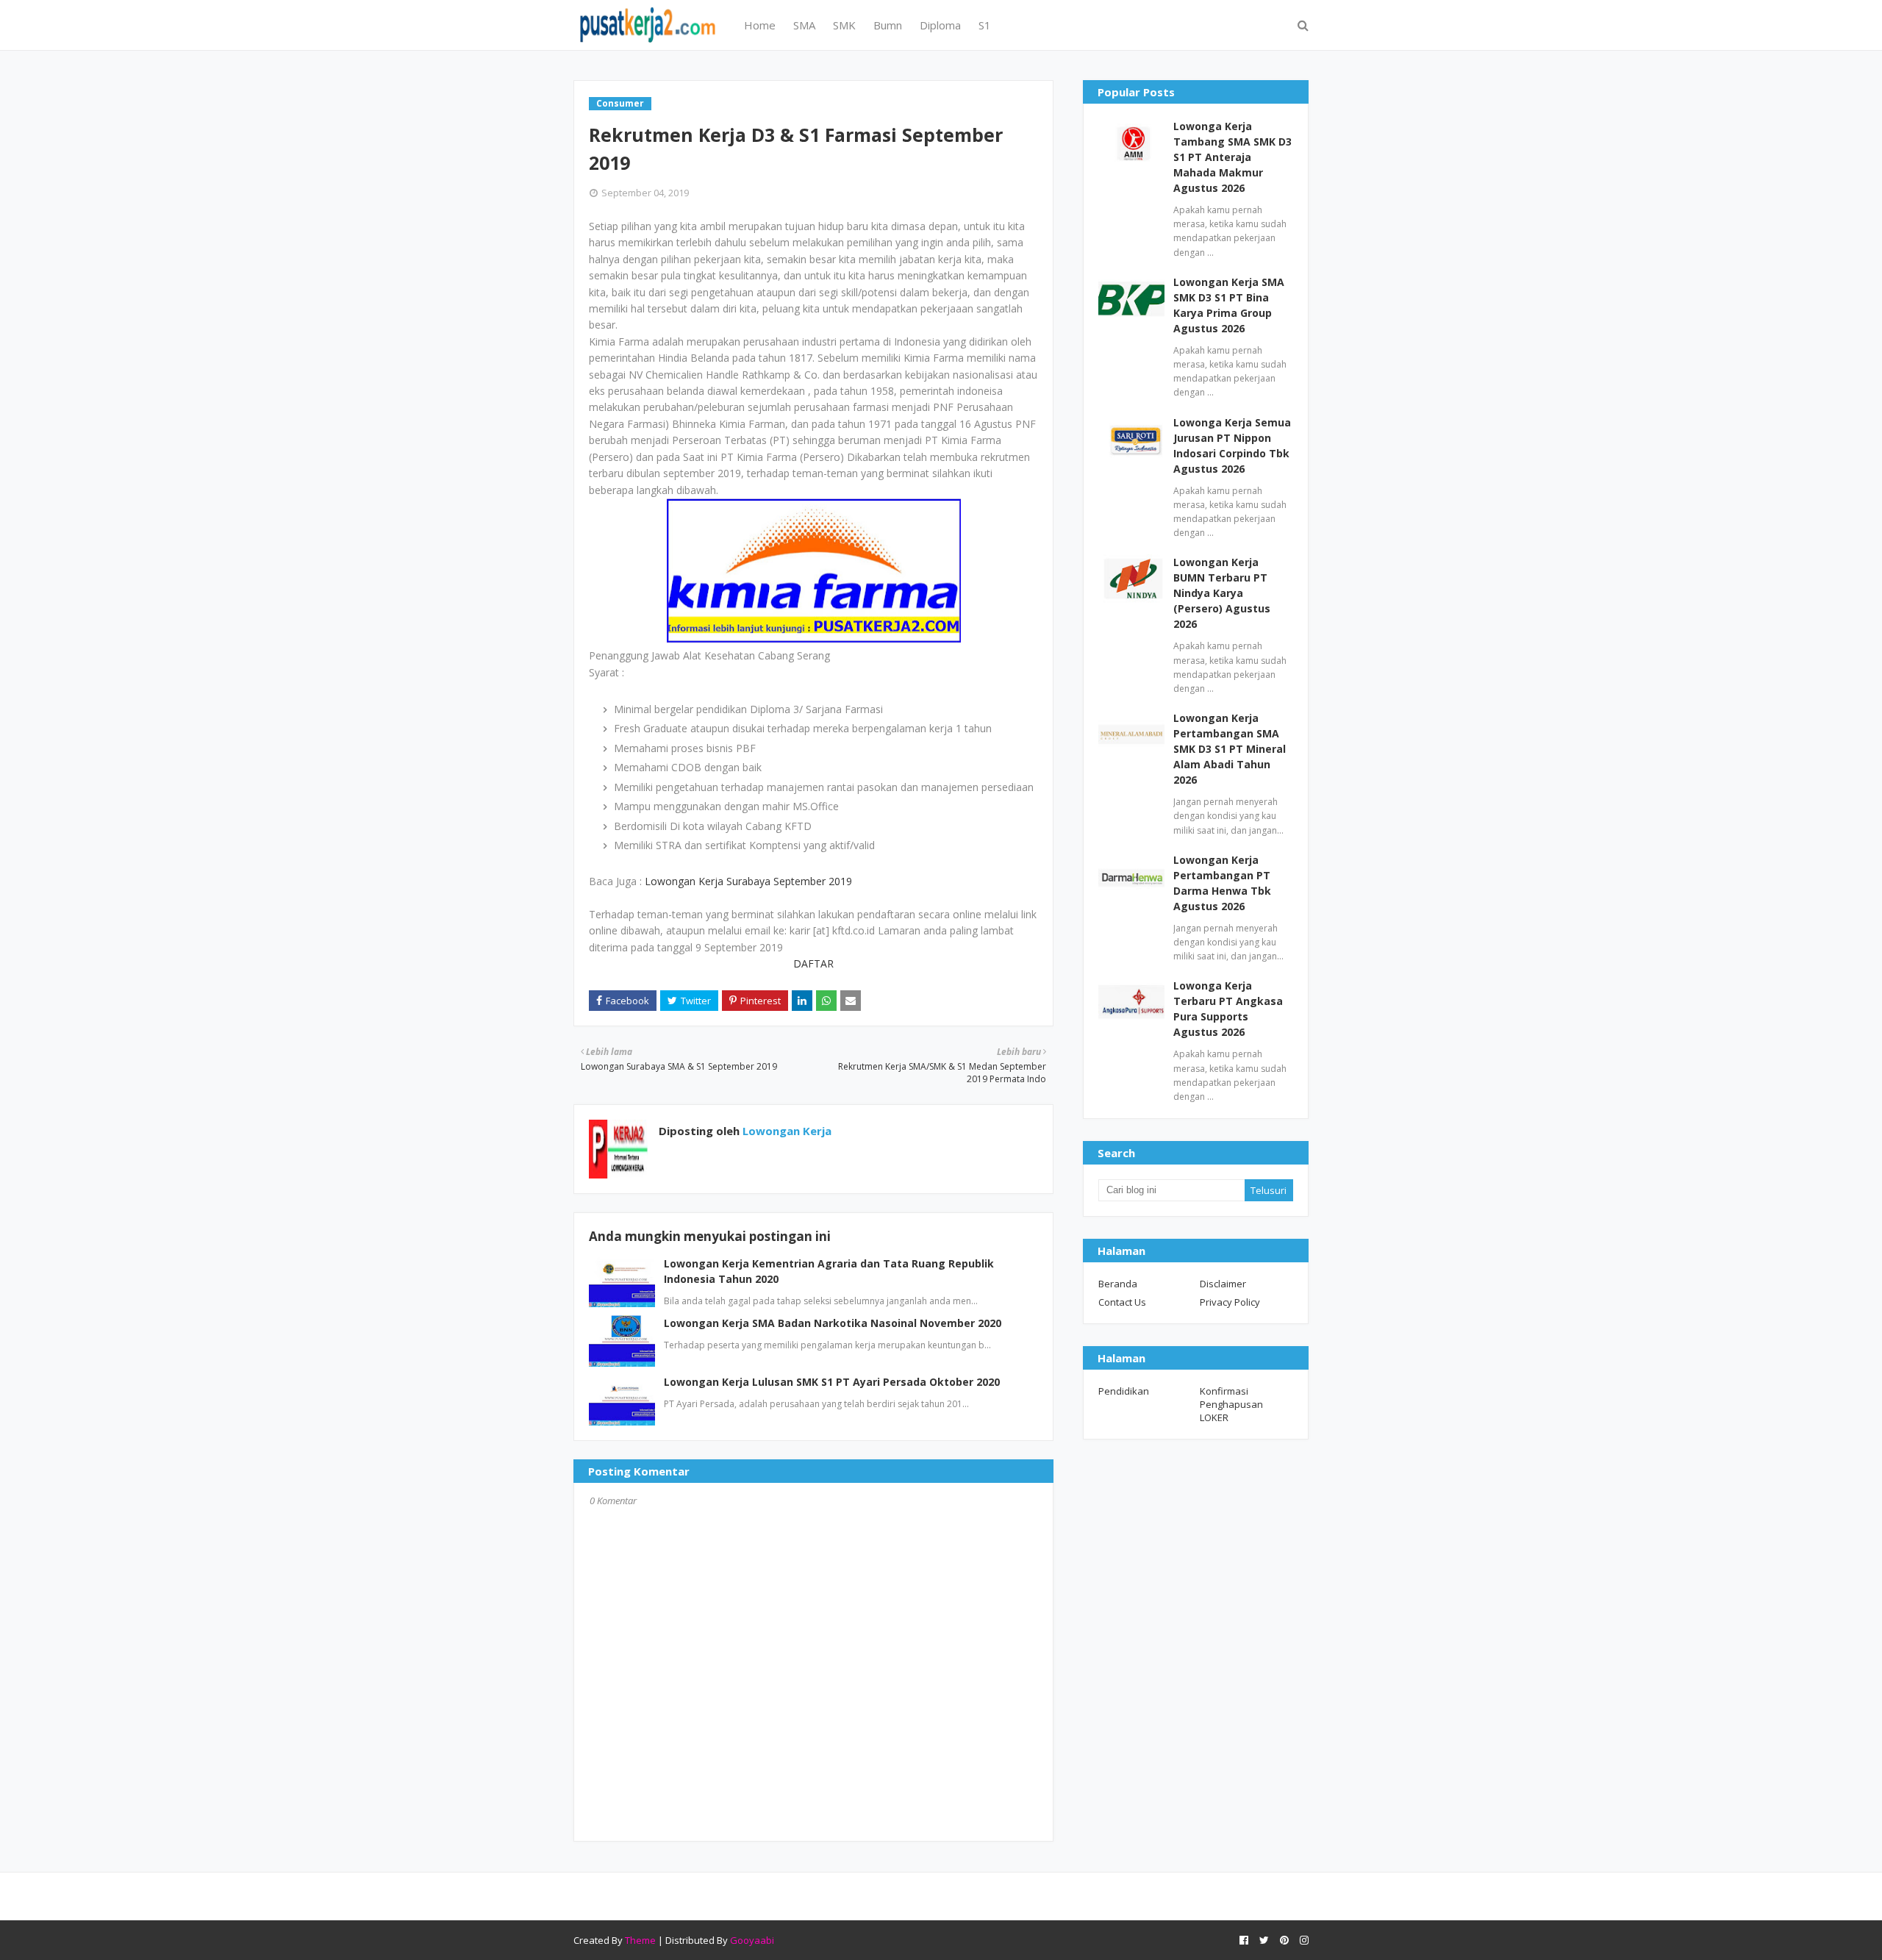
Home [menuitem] (760, 25)
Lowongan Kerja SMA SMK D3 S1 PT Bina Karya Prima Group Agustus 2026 (1229, 305)
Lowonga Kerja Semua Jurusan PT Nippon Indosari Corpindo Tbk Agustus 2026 (1232, 446)
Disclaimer (1223, 1284)
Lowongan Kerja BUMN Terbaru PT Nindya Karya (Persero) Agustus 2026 (1222, 593)
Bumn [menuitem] (888, 25)
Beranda (1118, 1284)
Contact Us (1122, 1302)
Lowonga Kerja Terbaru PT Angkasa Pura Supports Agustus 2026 (1228, 1009)
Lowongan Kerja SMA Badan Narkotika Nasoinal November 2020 (833, 1323)
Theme (640, 1940)
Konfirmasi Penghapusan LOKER (1231, 1404)
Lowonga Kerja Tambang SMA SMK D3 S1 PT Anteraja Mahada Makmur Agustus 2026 (1232, 157)
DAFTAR (813, 963)
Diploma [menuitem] (940, 25)
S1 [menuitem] (985, 25)
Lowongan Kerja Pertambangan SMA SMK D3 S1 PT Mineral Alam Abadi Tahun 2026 (1230, 749)
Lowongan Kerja (786, 1131)
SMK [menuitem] (844, 25)
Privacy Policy (1230, 1302)
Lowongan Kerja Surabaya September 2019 (748, 881)
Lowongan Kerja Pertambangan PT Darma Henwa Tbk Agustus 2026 (1222, 883)
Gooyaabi (752, 1940)
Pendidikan (1124, 1391)
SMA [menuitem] (804, 25)
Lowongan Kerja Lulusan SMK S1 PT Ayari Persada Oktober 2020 (832, 1382)
